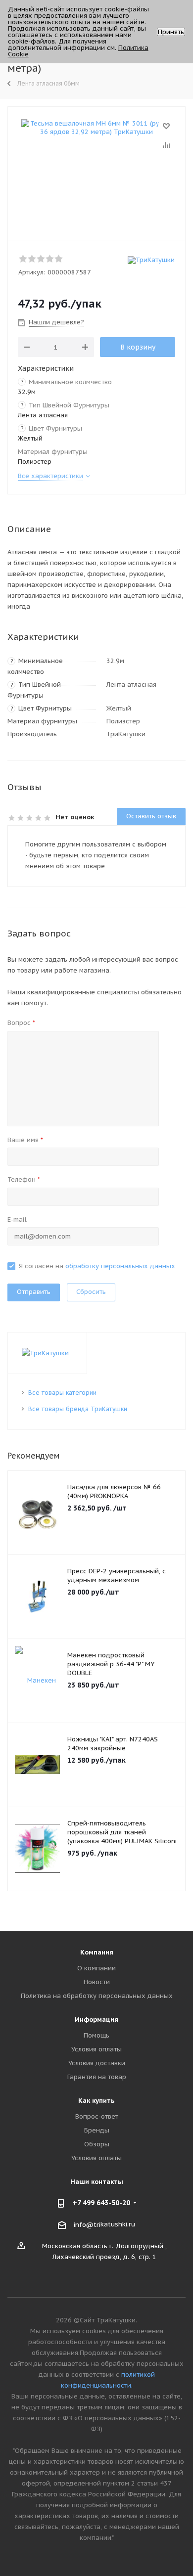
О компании (96, 1968)
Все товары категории (62, 1393)
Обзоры (97, 2144)
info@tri (87, 2224)
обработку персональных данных (120, 1266)
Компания (97, 1952)
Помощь (96, 2035)
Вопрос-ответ (97, 2116)
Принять (171, 32)
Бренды (97, 2130)
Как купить (96, 2101)
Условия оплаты (96, 2049)
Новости (97, 1982)
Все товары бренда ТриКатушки (78, 1409)
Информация (96, 2020)
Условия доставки (97, 2063)
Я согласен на (97, 1266)
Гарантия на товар (97, 2077)
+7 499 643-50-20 (101, 2203)
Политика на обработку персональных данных (97, 1996)
